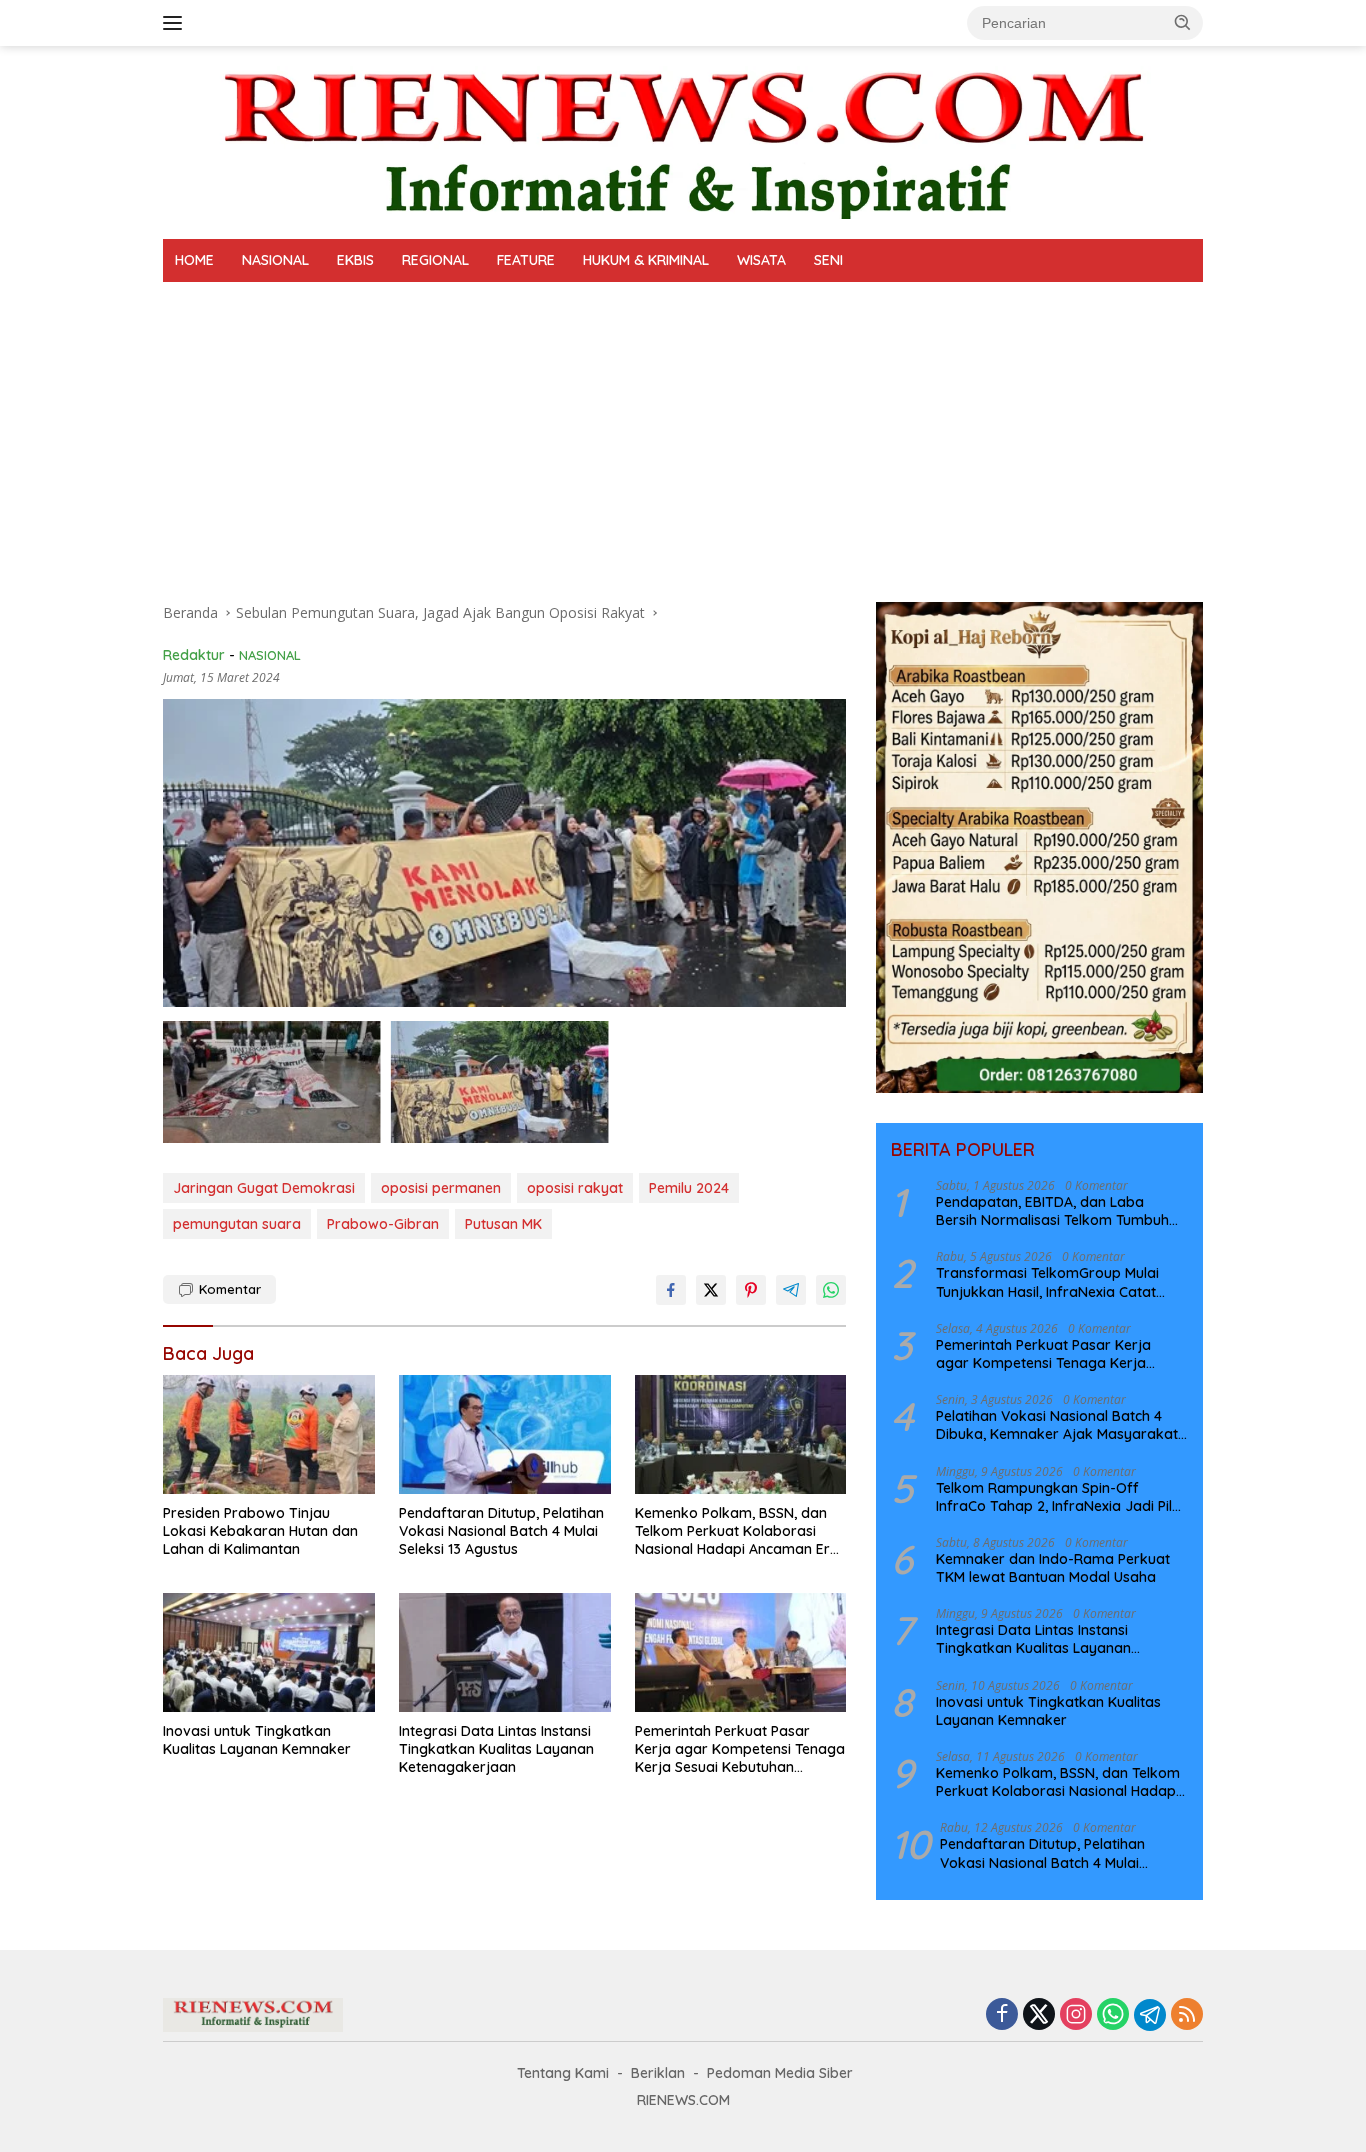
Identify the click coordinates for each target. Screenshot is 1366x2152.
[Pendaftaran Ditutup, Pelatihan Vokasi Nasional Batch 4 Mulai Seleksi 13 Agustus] (505, 1434)
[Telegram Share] (791, 1290)
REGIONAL (435, 260)
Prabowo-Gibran (383, 1224)
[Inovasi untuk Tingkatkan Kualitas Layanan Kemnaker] (269, 1652)
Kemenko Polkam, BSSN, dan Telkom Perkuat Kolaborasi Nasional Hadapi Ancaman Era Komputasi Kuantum (737, 1531)
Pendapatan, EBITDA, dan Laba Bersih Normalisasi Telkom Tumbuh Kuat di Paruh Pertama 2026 (1052, 1211)
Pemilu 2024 (689, 1188)
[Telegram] (1150, 2015)
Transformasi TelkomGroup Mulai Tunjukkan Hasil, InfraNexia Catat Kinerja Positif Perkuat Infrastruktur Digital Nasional (1054, 1282)
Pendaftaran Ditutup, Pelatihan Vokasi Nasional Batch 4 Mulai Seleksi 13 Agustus (501, 1531)
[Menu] (176, 23)
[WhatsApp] (1113, 2015)
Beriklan (658, 2073)
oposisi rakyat (575, 1188)
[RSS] (1187, 2015)
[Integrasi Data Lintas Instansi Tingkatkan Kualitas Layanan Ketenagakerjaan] (505, 1652)
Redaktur (194, 655)
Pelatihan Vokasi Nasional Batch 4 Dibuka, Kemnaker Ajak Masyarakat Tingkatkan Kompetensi (1057, 1425)
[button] (1183, 22)
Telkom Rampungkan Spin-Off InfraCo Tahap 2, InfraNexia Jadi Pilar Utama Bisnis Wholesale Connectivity (1061, 1497)
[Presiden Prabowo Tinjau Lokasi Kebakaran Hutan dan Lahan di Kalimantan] (269, 1434)
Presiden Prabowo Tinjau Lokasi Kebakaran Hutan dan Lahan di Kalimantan (260, 1531)
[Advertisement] (683, 432)
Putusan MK (503, 1224)
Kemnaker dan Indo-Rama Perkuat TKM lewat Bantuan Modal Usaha (1053, 1568)
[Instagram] (1076, 2015)
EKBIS (355, 260)
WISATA (761, 260)
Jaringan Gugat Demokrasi (264, 1188)
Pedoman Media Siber (780, 2073)
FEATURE (526, 260)
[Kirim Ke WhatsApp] (831, 1290)
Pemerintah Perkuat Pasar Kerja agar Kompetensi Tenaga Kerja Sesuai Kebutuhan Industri (740, 1749)
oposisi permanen (441, 1188)
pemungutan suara (237, 1224)
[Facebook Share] (671, 1290)
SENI (828, 260)
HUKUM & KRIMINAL (646, 260)
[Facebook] (1002, 2015)
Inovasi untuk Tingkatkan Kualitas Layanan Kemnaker (257, 1740)
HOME (194, 260)
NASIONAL (275, 260)
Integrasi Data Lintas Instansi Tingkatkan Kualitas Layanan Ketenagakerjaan (496, 1749)
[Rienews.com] (683, 140)
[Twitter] (1039, 2015)
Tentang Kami (563, 2073)
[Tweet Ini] (711, 1290)
